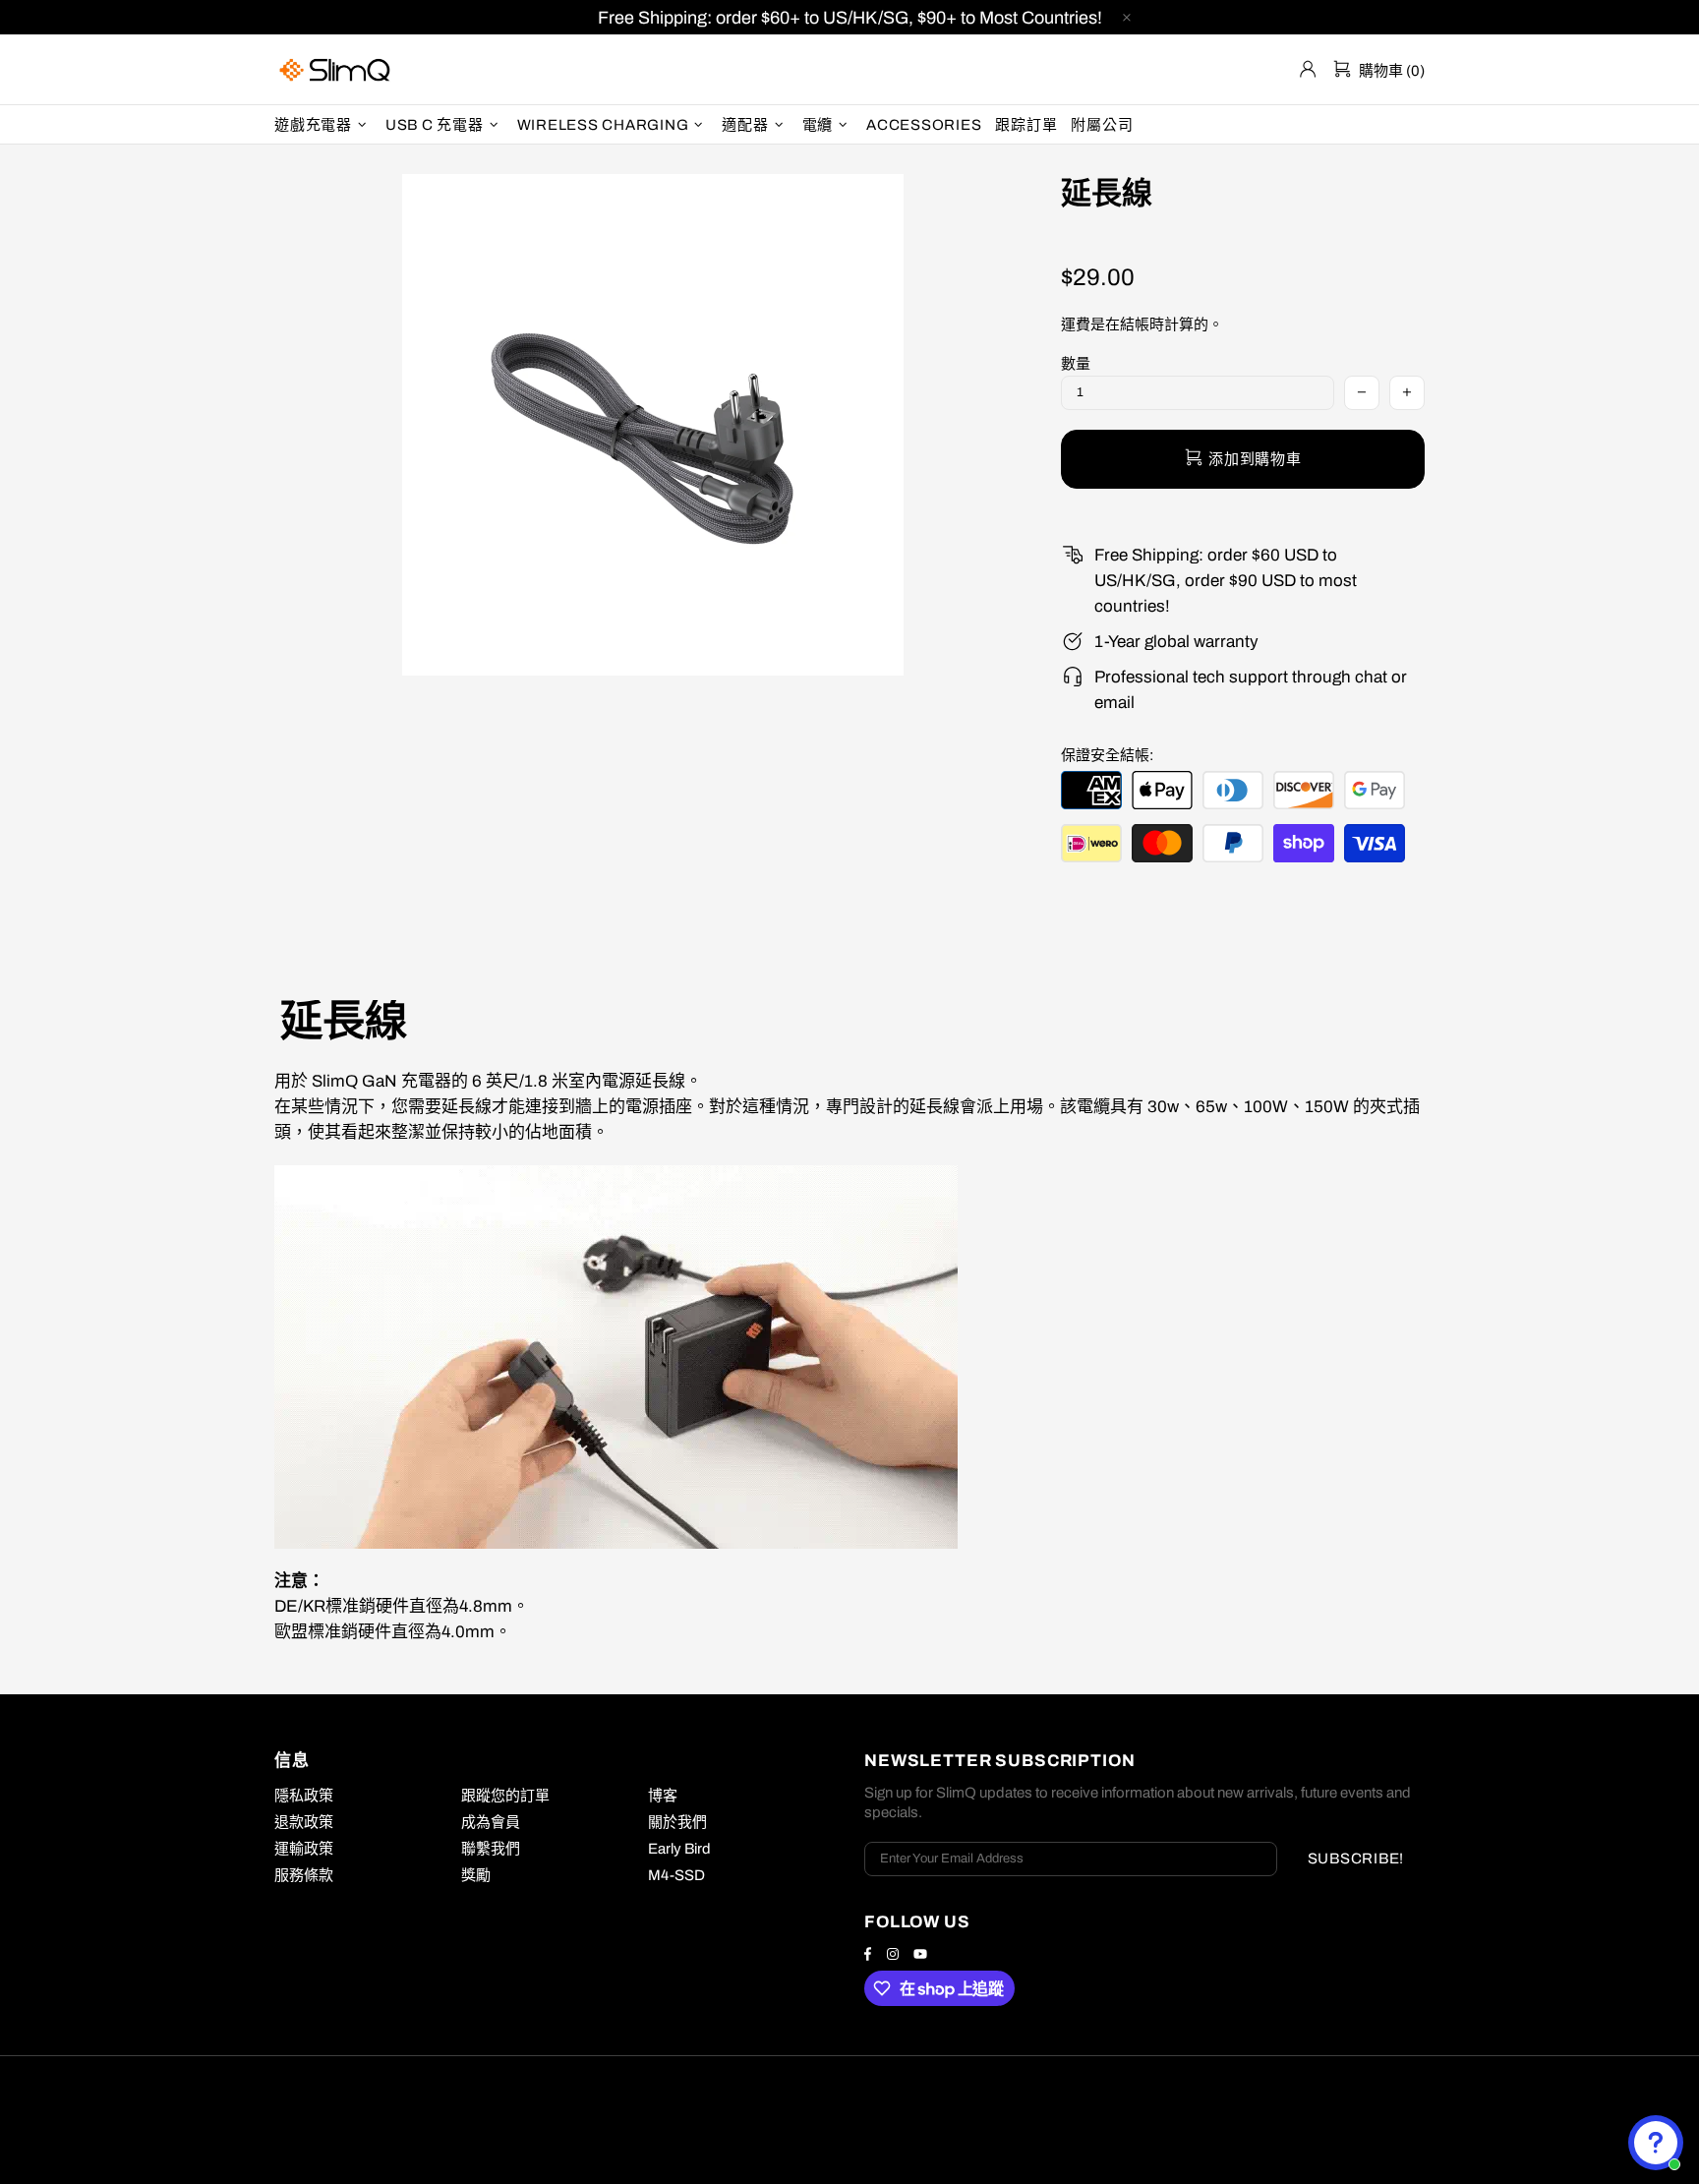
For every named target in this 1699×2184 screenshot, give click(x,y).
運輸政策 (304, 1849)
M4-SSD (676, 1875)
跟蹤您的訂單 (505, 1796)
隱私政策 (304, 1796)
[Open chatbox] (1656, 2143)
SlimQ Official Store (337, 69)
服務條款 (304, 1875)
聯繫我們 (491, 1849)
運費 (1076, 325)
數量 (1076, 364)
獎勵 (476, 1875)
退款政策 (304, 1822)
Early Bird (679, 1849)
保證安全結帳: (1107, 755)
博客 (663, 1796)
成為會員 (491, 1822)
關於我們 (677, 1822)
